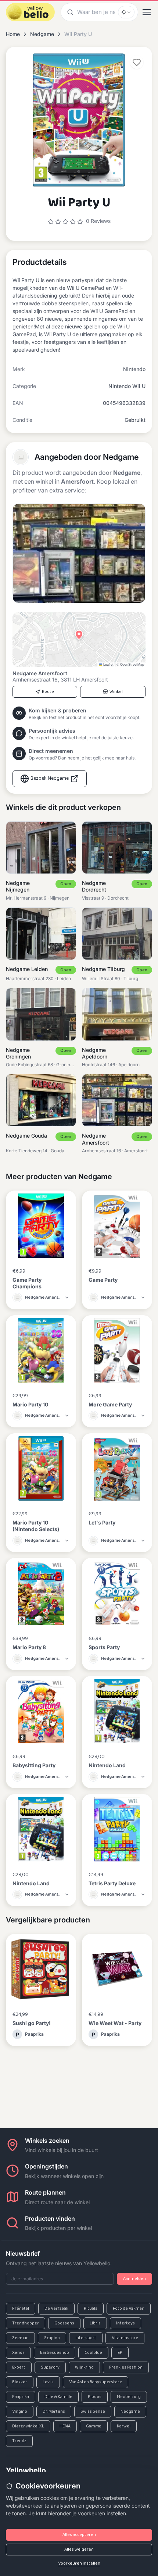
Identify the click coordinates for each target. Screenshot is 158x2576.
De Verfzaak (56, 2309)
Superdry (50, 2367)
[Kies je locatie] (126, 12)
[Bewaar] (137, 62)
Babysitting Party (34, 1765)
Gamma (94, 2426)
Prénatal (21, 2309)
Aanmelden (134, 2279)
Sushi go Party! (32, 2023)
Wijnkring (84, 2367)
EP (120, 2353)
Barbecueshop (55, 2353)
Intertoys (125, 2323)
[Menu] (147, 12)
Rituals (91, 2309)
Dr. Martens (54, 2412)
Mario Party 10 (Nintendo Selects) (36, 1526)
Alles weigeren (79, 2550)
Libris (95, 2323)
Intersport (86, 2338)
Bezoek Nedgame (50, 778)
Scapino (52, 2338)
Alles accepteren (79, 2535)
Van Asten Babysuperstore (96, 2382)
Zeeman (20, 2338)
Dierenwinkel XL (28, 2426)
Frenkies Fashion (126, 2367)
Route (48, 692)
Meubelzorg (129, 2397)
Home (13, 34)
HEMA (65, 2426)
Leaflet (108, 664)
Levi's (48, 2382)
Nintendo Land (107, 1765)
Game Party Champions (27, 1283)
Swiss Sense (93, 2412)
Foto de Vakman (129, 2309)
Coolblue (93, 2353)
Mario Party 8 (29, 1647)
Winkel (116, 692)
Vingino (20, 2412)
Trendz (19, 2441)
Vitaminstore (125, 2338)
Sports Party (104, 1647)
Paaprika (21, 2397)
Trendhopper (26, 2323)
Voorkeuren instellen (79, 2563)
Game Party (103, 1280)
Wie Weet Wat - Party (115, 2023)
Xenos (18, 2353)
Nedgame (42, 34)
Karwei (124, 2426)
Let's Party (102, 1522)
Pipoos (95, 2397)
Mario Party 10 (30, 1404)
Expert (19, 2367)
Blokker (20, 2382)
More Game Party (110, 1404)
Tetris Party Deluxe (112, 1883)
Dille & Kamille (58, 2397)
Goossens (64, 2323)
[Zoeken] (69, 12)
